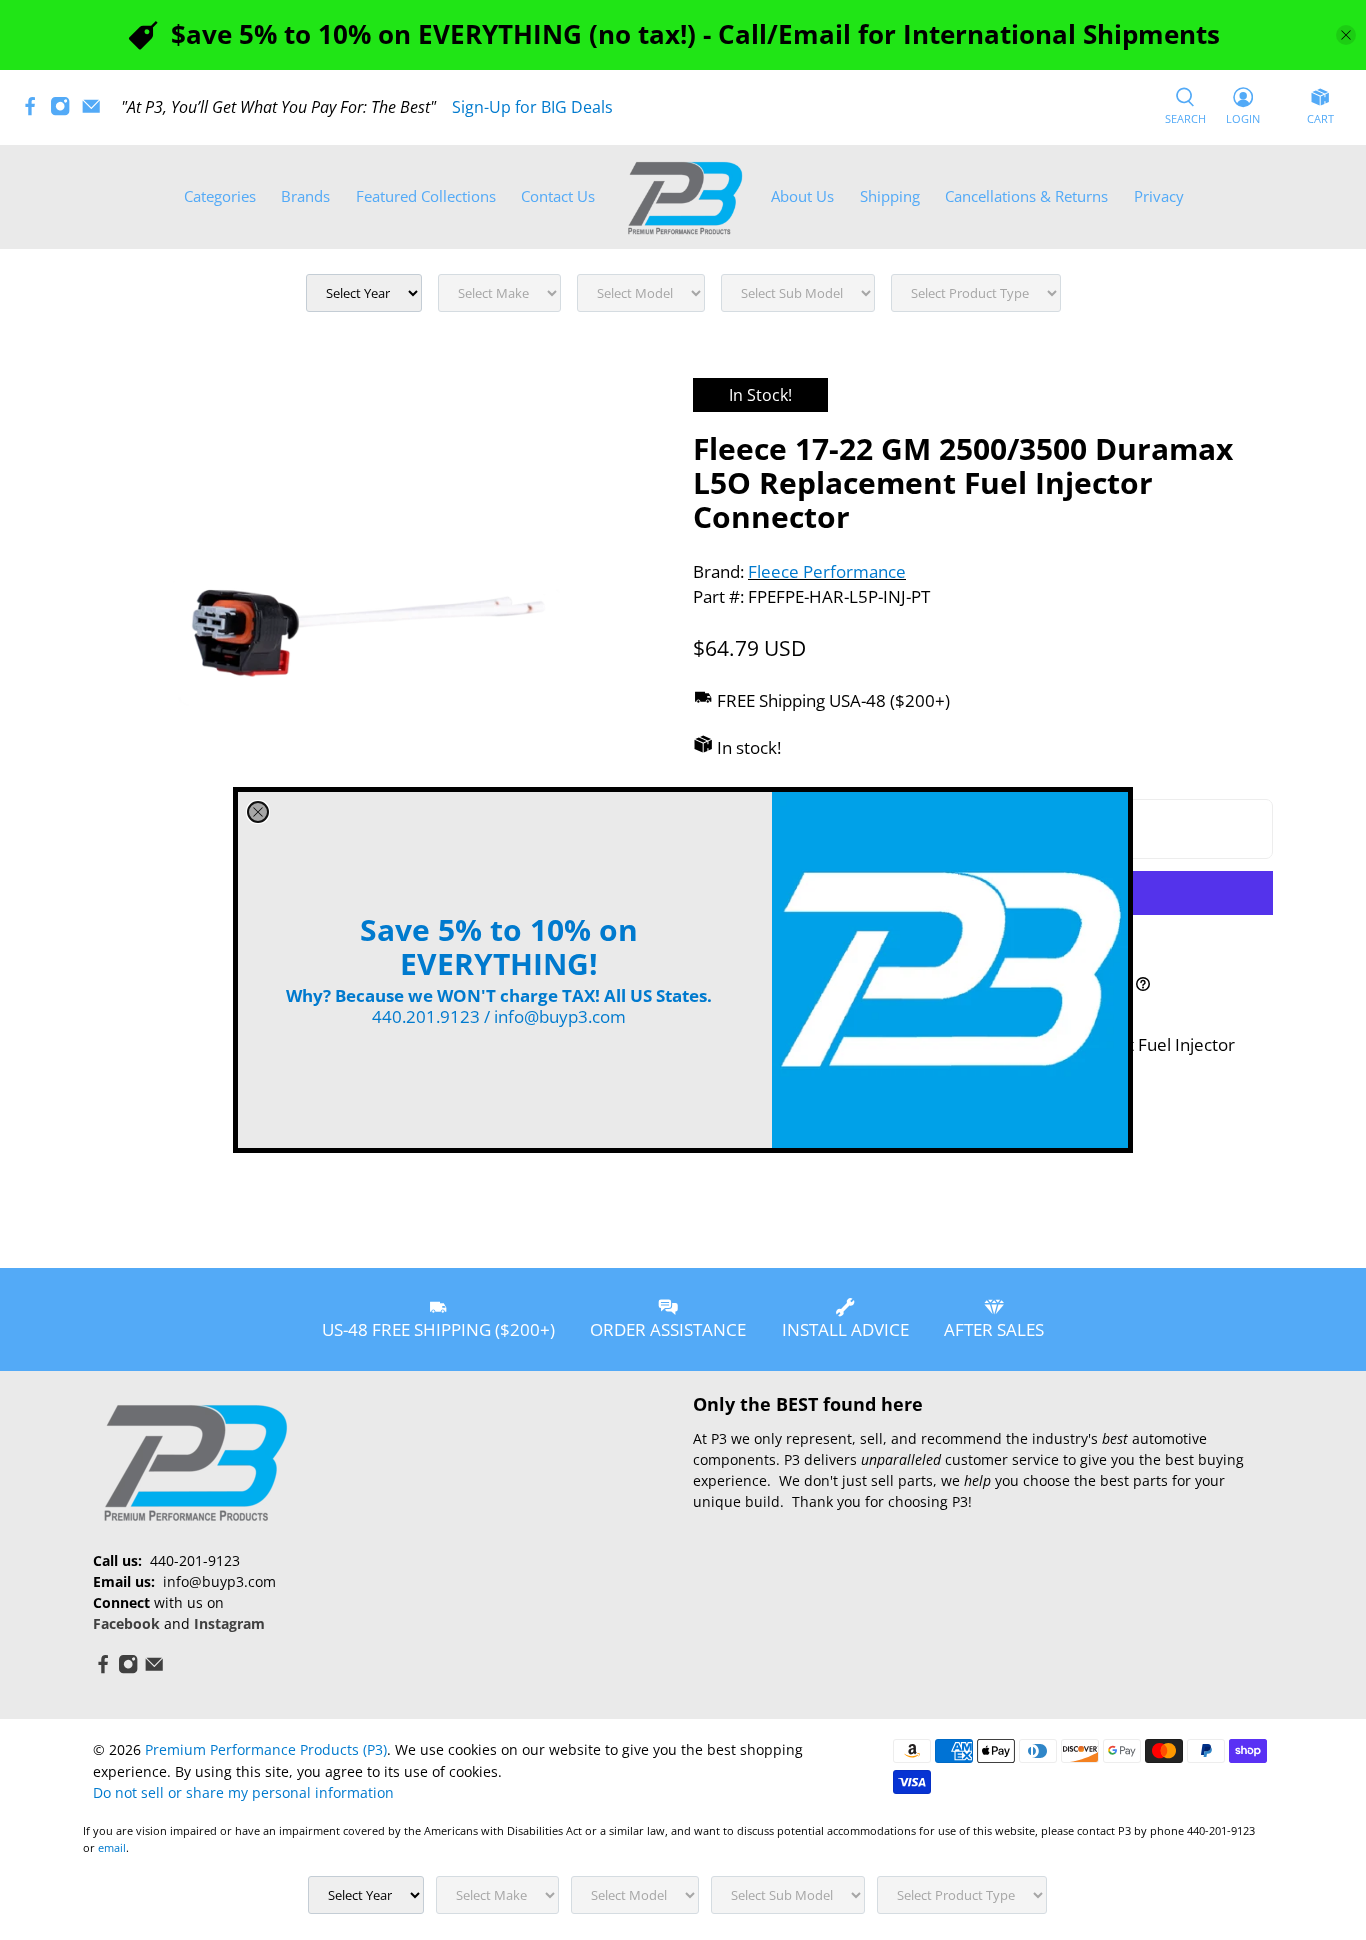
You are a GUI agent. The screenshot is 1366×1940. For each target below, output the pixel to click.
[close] (258, 812)
